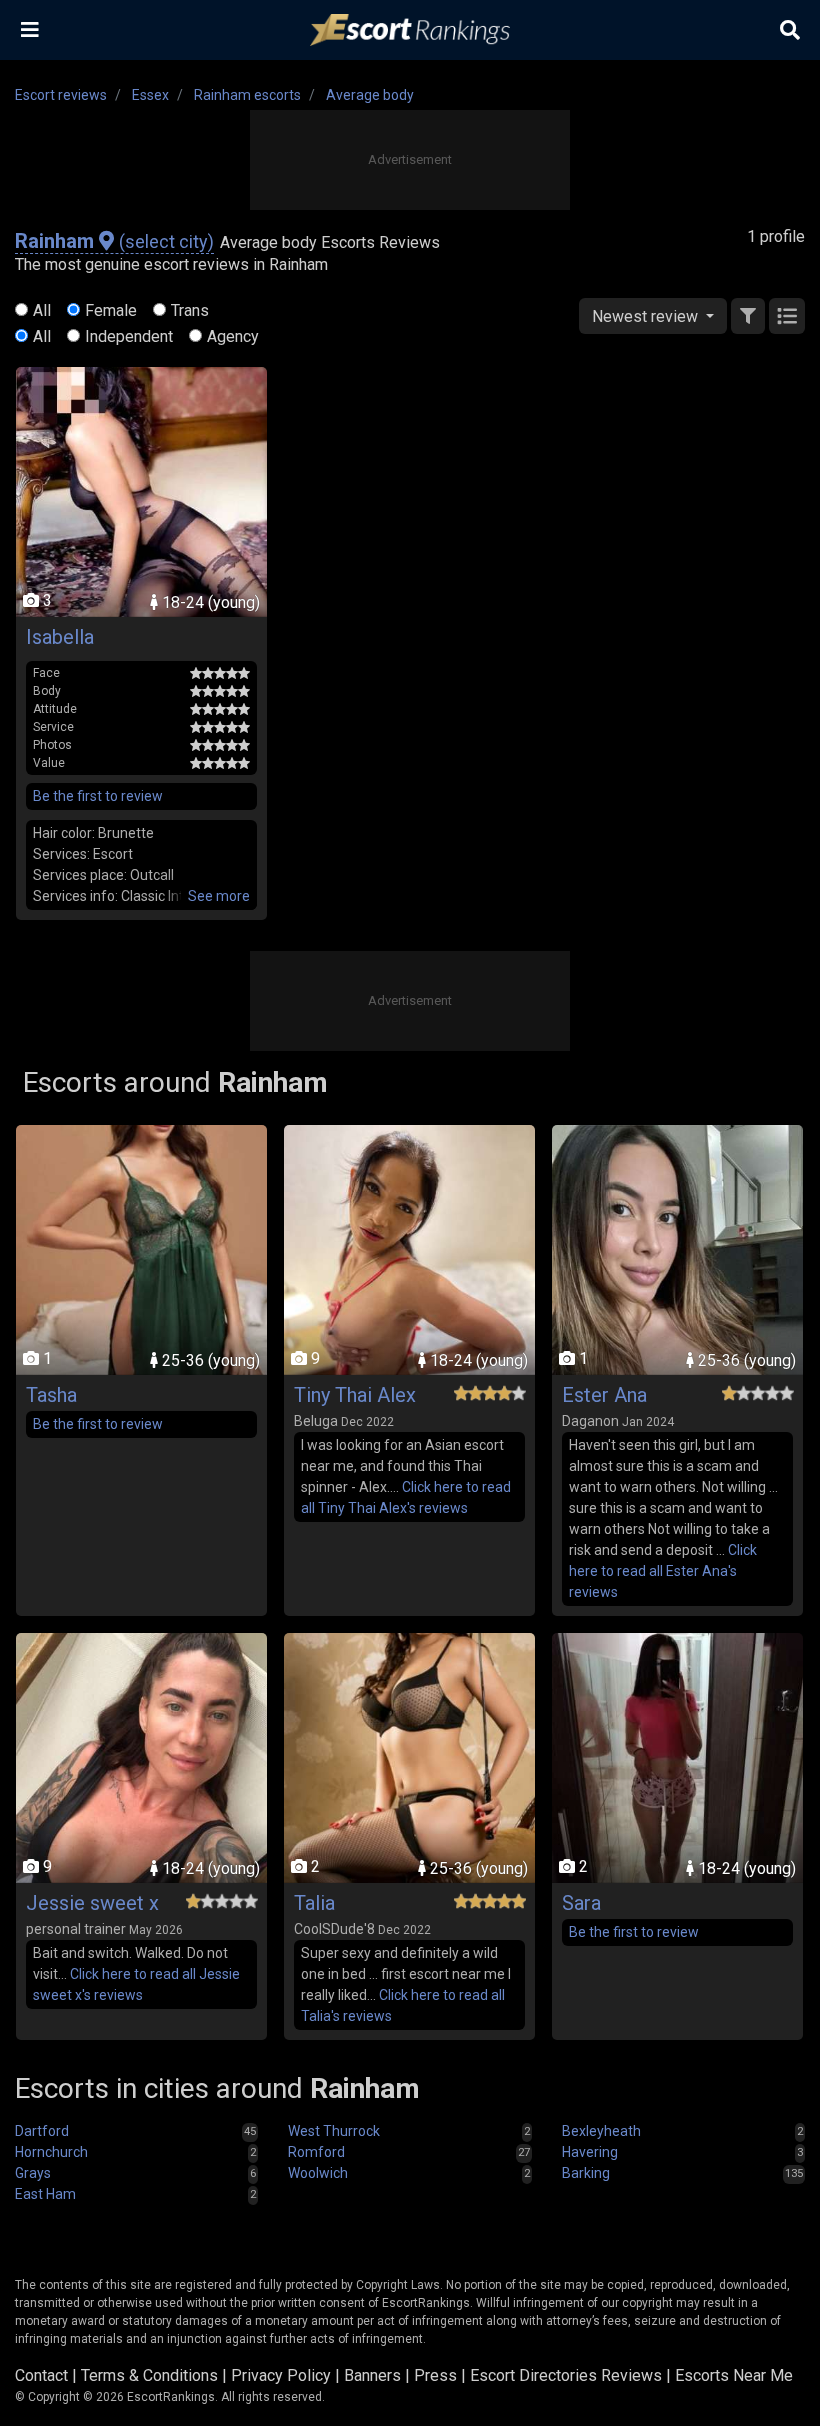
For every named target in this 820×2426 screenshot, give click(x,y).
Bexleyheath (601, 2131)
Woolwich (318, 2173)
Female (111, 310)
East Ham (45, 2194)
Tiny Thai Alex (355, 1395)
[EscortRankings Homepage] (410, 30)
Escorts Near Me (734, 2375)
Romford (316, 2152)
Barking (586, 2173)
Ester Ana (604, 1395)
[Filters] (748, 316)
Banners (372, 2375)
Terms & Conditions (149, 2375)
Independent (129, 336)
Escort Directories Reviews (566, 2375)
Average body (370, 95)
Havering (590, 2152)
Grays (33, 2173)
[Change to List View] (787, 316)
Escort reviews (61, 95)
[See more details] (219, 896)
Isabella (60, 637)
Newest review (647, 316)
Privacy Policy (281, 2375)
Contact (41, 2375)
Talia (314, 1903)
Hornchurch (51, 2152)
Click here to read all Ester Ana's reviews (663, 1571)
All (42, 310)
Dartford (42, 2131)
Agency (233, 336)
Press (435, 2375)
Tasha (51, 1395)
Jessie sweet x (92, 1903)
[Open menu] (30, 30)
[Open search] (790, 30)
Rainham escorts (247, 95)
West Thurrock (334, 2131)
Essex (150, 95)
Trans (190, 310)
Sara (581, 1903)
